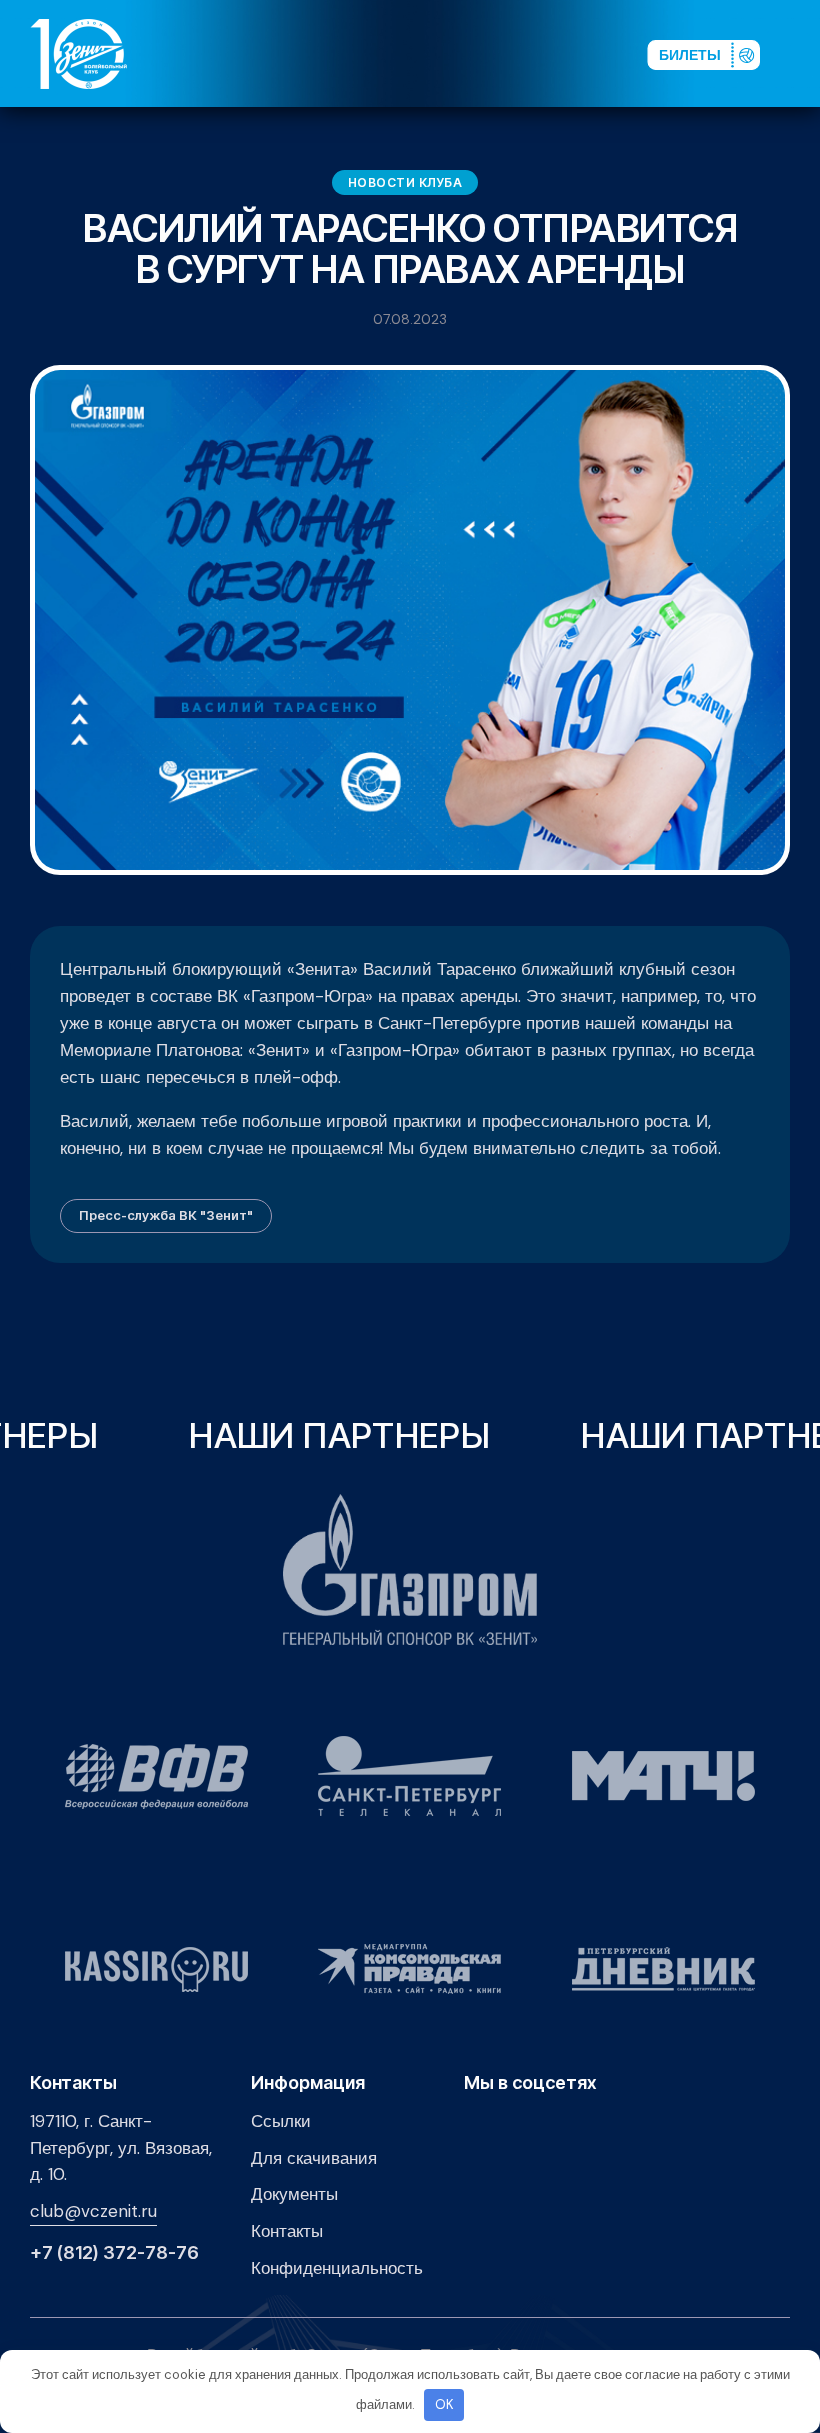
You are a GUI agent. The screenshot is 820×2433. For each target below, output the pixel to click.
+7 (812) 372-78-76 (114, 2253)
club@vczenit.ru (93, 2211)
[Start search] (581, 53)
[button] (799, 53)
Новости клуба (405, 182)
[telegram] (525, 53)
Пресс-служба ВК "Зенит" (166, 1215)
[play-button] (493, 53)
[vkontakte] (429, 53)
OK (444, 2404)
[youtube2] (461, 53)
